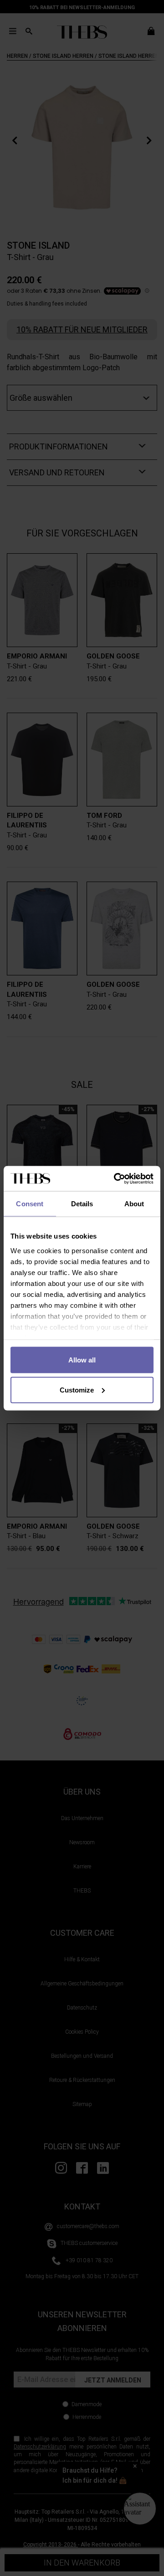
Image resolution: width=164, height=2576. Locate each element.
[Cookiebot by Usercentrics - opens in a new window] (116, 1178)
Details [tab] (82, 1204)
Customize (77, 1390)
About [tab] (134, 1204)
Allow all (82, 1360)
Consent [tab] (30, 1204)
